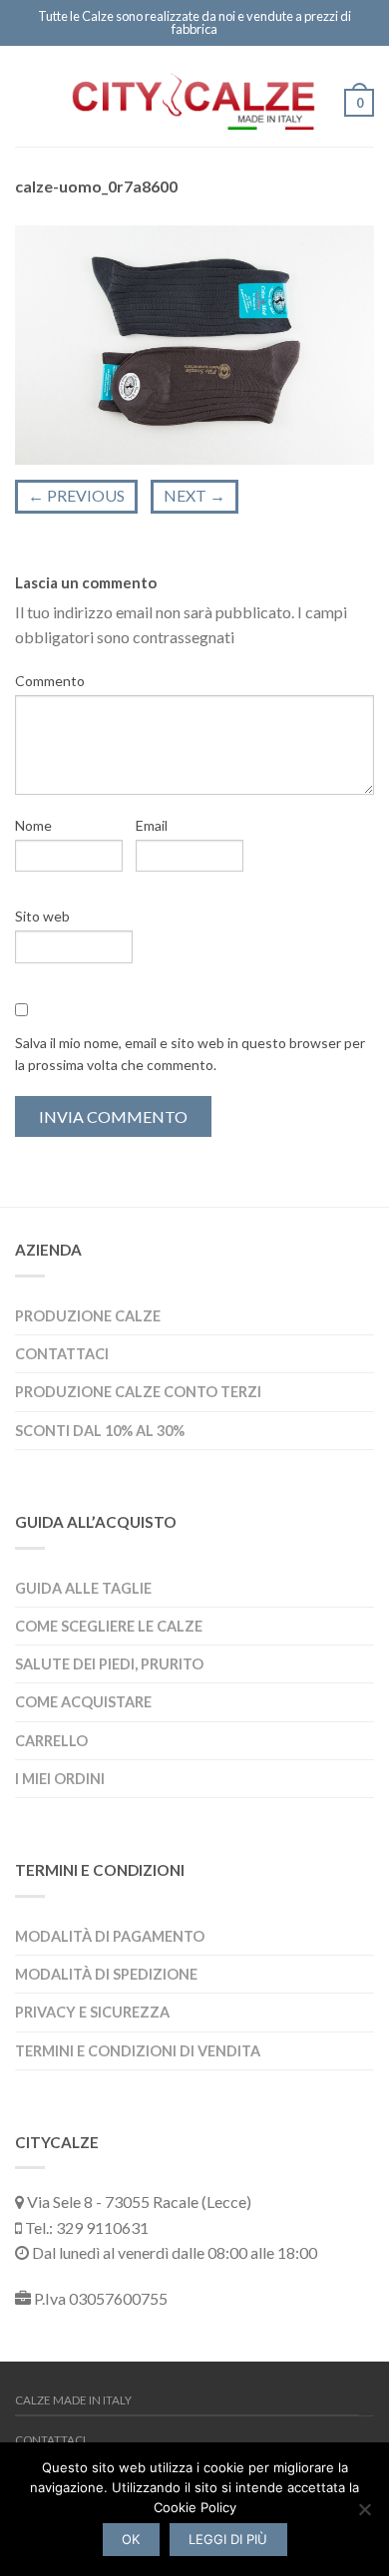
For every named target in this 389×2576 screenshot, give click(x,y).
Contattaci (62, 1354)
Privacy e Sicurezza (92, 2012)
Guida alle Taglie (83, 1588)
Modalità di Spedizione (106, 1974)
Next (194, 495)
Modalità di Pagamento (110, 1936)
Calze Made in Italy (73, 2400)
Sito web (42, 916)
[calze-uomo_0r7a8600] (194, 343)
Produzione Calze (88, 1316)
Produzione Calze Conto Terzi (138, 1392)
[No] (364, 2509)
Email (152, 825)
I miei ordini (60, 1779)
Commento (50, 681)
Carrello (51, 1741)
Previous (76, 495)
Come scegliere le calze (109, 1626)
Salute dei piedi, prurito (109, 1664)
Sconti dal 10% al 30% (100, 1431)
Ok (131, 2539)
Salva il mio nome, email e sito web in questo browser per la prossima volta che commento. (190, 1054)
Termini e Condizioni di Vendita (138, 2051)
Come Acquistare (83, 1702)
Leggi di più (228, 2539)
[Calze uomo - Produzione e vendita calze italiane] (194, 96)
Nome (33, 825)
